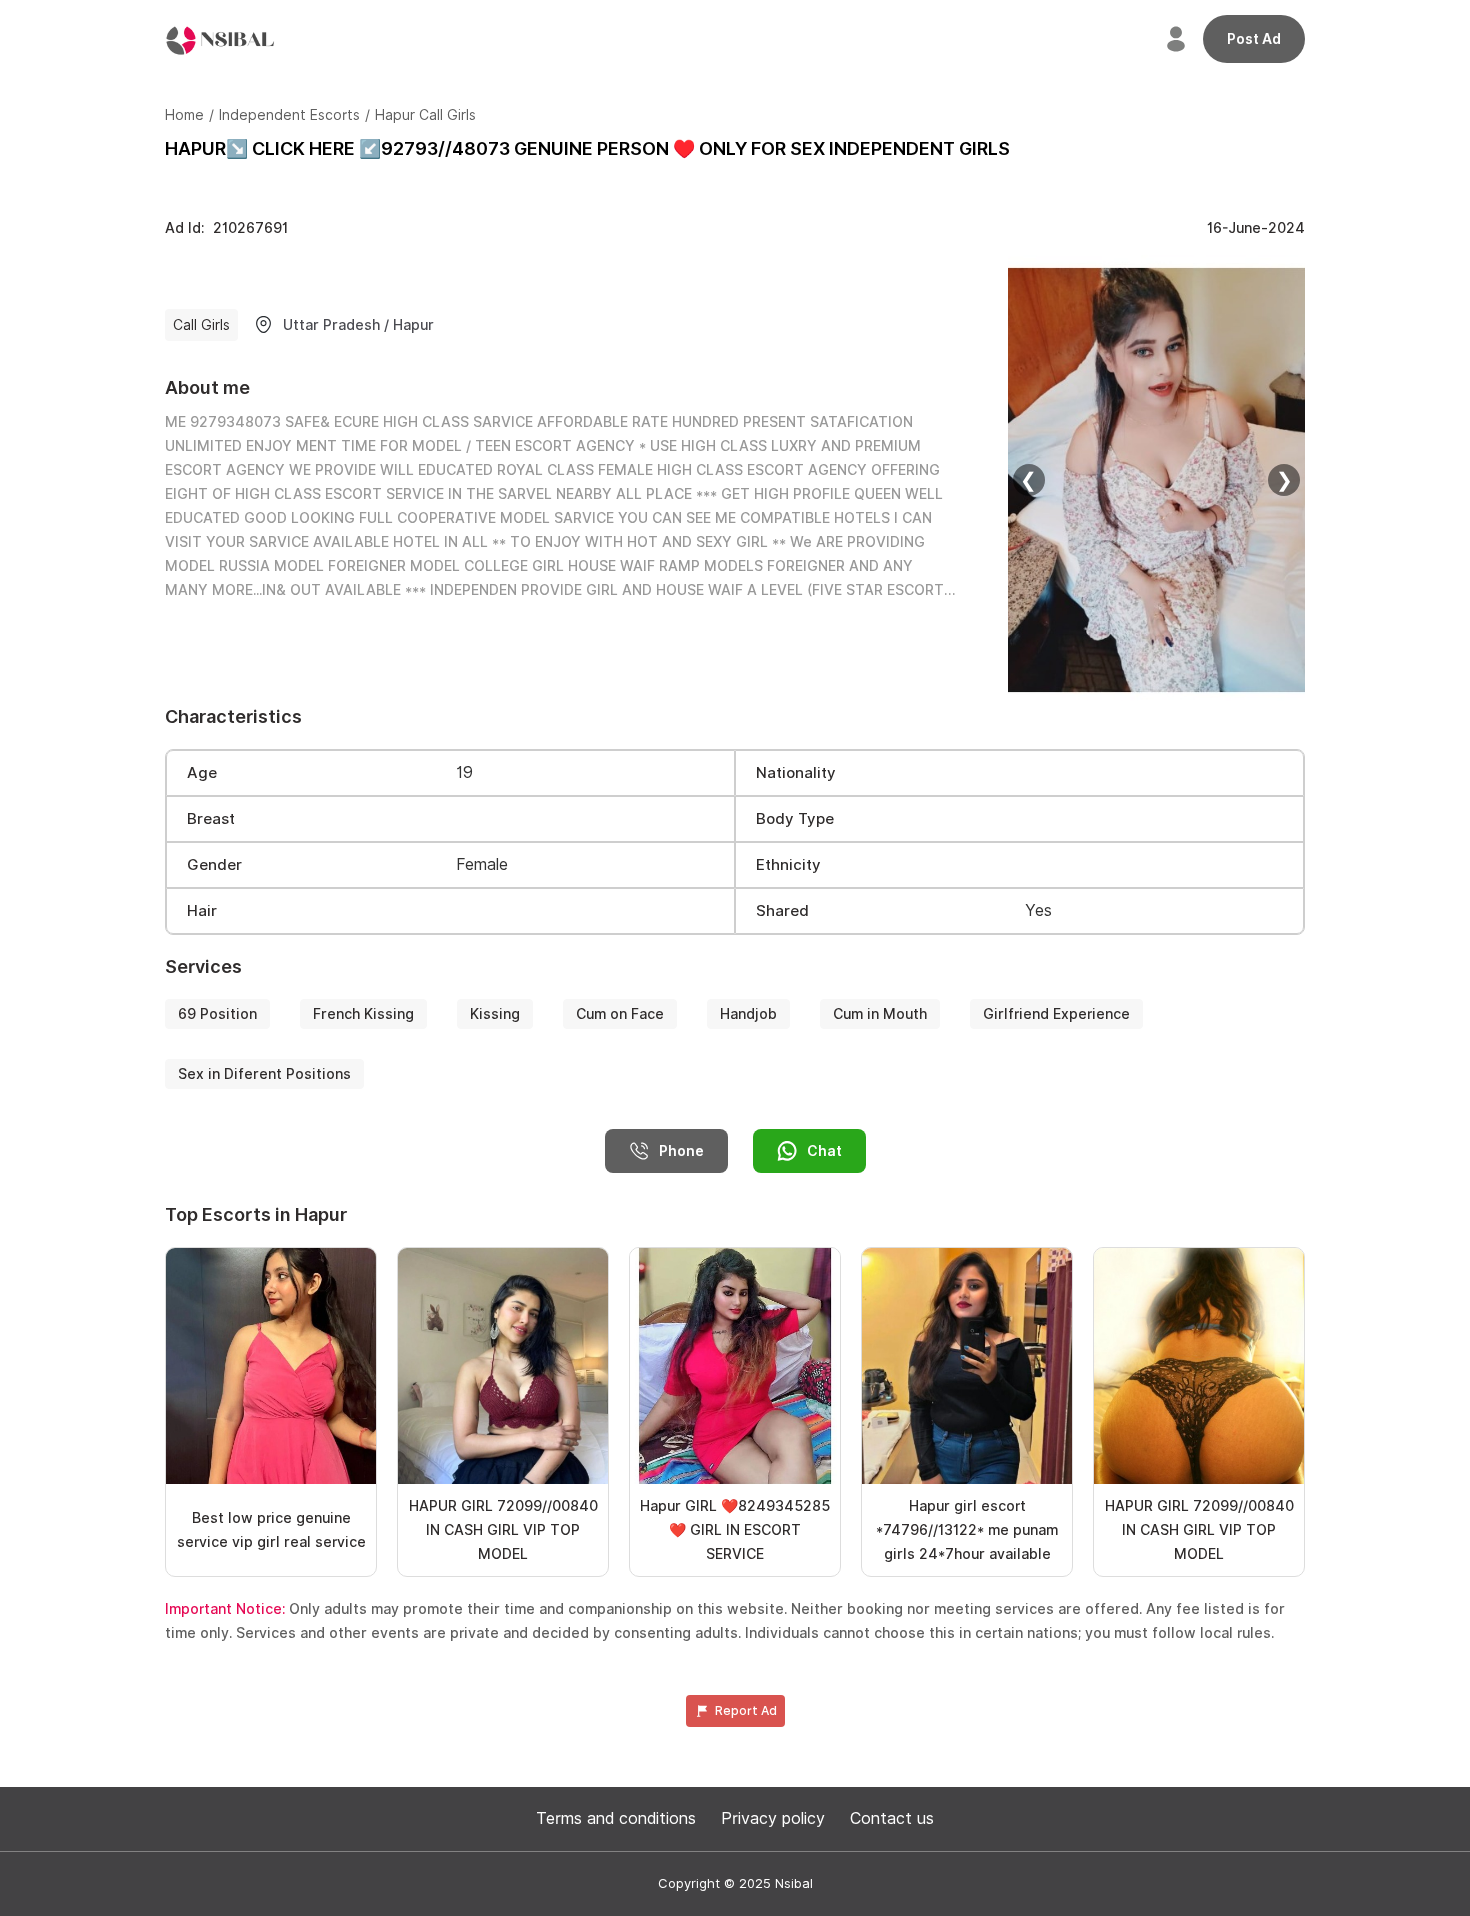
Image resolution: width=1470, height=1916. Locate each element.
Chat (824, 1151)
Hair (202, 911)
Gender (214, 865)
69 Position (217, 1014)
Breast (211, 819)
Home (184, 115)
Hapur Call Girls (425, 115)
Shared (782, 911)
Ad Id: (226, 228)
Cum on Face (620, 1014)
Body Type (795, 819)
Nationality (796, 773)
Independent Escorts (289, 115)
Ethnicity (788, 865)
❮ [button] (1028, 480)
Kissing (495, 1014)
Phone (681, 1151)
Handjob (748, 1014)
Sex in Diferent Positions (264, 1074)
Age (202, 773)
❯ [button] (1284, 480)
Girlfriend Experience (1056, 1014)
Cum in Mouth (880, 1014)
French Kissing (363, 1014)
